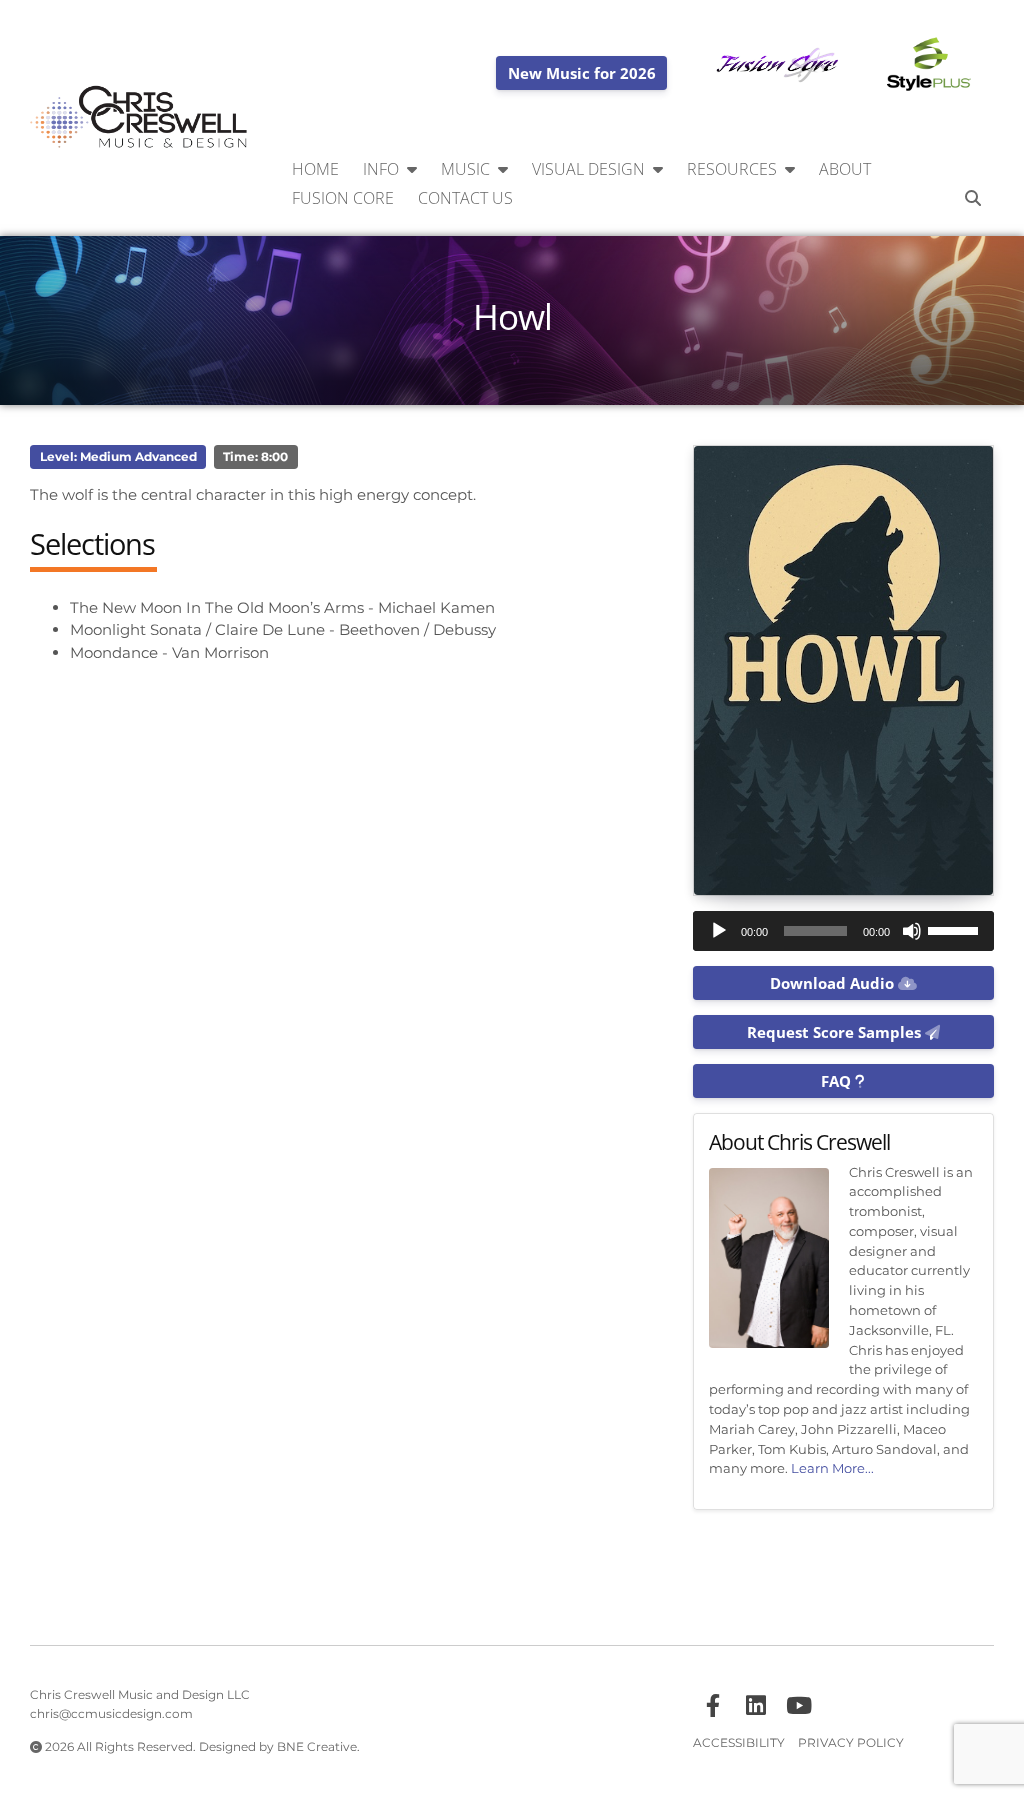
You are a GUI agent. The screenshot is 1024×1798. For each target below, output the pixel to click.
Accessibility (739, 1742)
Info (381, 169)
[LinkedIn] (756, 1706)
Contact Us (465, 198)
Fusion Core (343, 198)
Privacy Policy (851, 1742)
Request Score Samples (836, 1032)
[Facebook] (713, 1706)
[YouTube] (799, 1706)
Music (465, 169)
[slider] (956, 929)
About (845, 169)
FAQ (838, 1081)
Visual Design (588, 169)
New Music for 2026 (582, 73)
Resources (732, 169)
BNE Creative (317, 1746)
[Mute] (912, 931)
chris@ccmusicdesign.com (111, 1713)
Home (315, 169)
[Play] (719, 931)
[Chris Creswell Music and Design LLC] (139, 118)
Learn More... (832, 1468)
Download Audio (834, 983)
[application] (843, 931)
